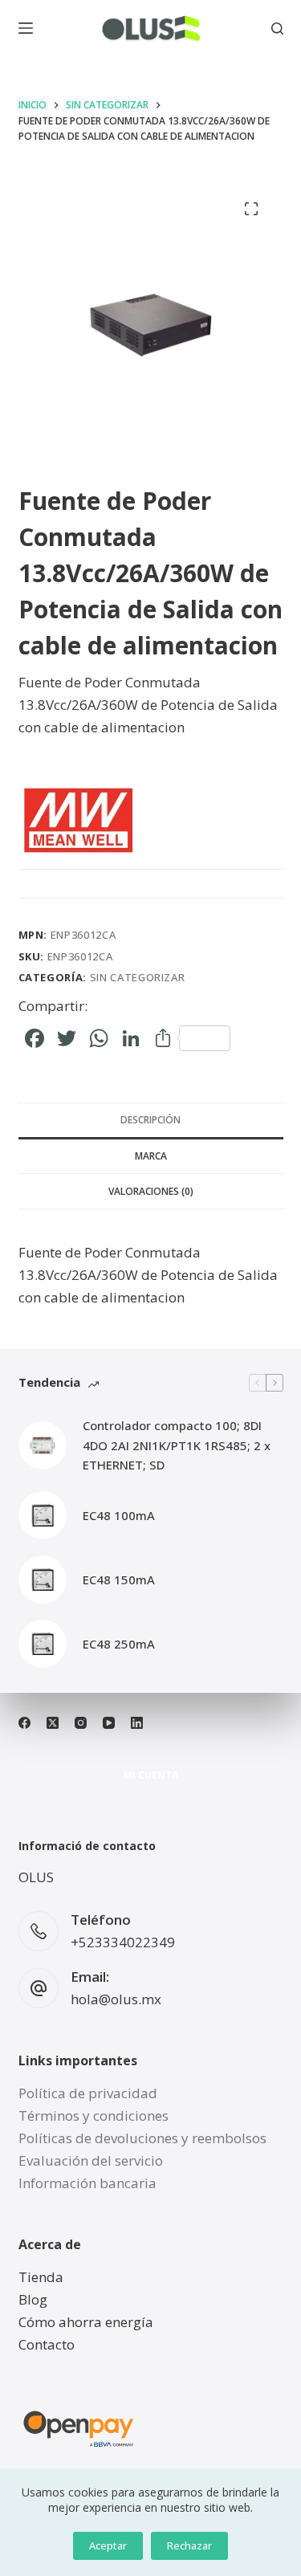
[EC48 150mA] (43, 1579)
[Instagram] (81, 1723)
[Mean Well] (79, 821)
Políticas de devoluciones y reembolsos (142, 2138)
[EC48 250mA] (43, 1644)
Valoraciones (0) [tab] (151, 1191)
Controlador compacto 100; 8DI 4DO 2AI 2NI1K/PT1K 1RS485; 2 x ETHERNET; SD (177, 1445)
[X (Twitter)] (53, 1723)
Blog (33, 2299)
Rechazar (189, 2545)
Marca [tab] (151, 1156)
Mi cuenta (151, 1775)
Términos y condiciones (94, 2115)
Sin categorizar (138, 977)
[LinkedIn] (137, 1723)
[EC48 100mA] (43, 1515)
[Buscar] (277, 29)
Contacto (47, 2344)
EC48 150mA (119, 1579)
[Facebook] (24, 1723)
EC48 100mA (119, 1515)
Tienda (41, 2277)
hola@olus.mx (116, 1999)
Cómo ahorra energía (86, 2322)
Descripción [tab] (150, 1120)
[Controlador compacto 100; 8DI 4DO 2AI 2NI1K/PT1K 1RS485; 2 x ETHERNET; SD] (43, 1445)
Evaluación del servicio (91, 2160)
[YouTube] (109, 1723)
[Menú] (26, 28)
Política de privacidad (88, 2093)
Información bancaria (87, 2183)
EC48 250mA (119, 1644)
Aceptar (108, 2545)
